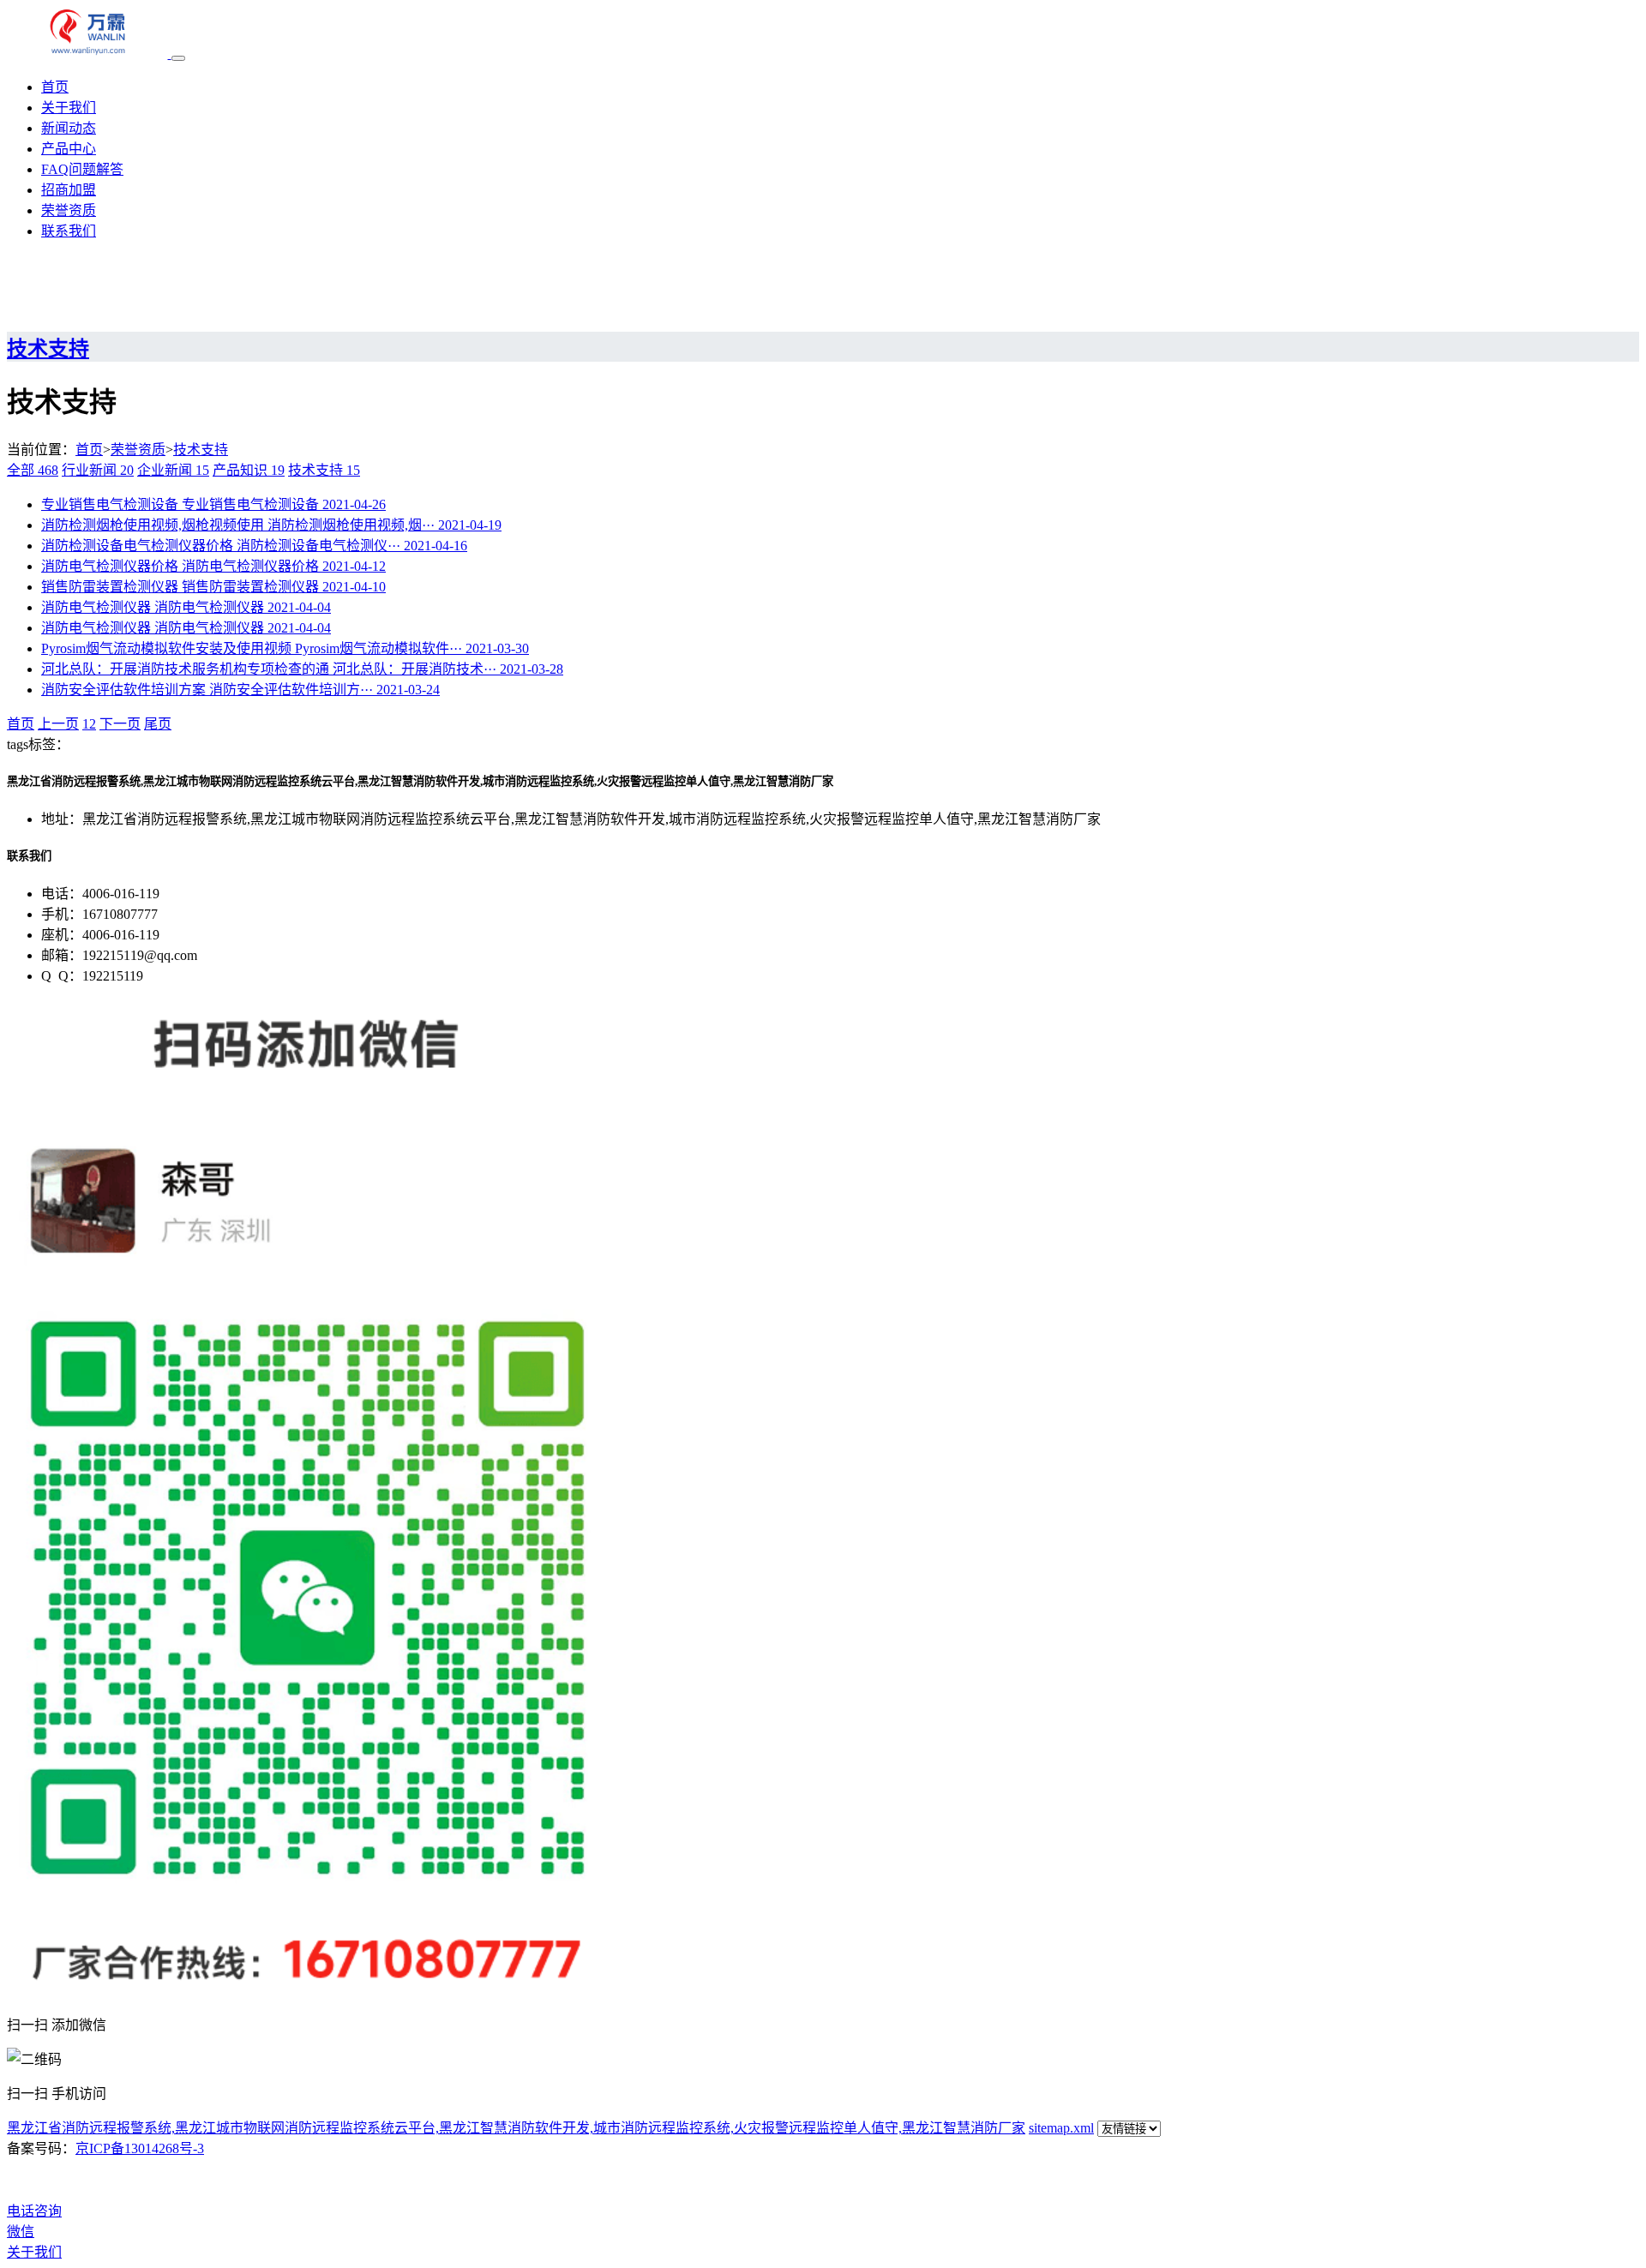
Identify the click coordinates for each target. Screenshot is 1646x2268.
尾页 (158, 724)
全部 (33, 470)
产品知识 (249, 470)
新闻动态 (69, 128)
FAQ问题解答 (82, 169)
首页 (55, 87)
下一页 (120, 724)
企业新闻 (173, 470)
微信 (21, 2232)
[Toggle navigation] (178, 58)
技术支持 (201, 450)
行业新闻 (98, 470)
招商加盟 (69, 190)
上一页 (58, 724)
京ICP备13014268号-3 (140, 2148)
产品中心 (69, 149)
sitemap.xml (1061, 2128)
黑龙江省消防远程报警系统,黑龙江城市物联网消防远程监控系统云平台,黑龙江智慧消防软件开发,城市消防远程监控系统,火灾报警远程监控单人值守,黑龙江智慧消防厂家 (516, 2128)
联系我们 (69, 231)
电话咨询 (34, 2211)
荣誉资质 (69, 210)
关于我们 (69, 108)
